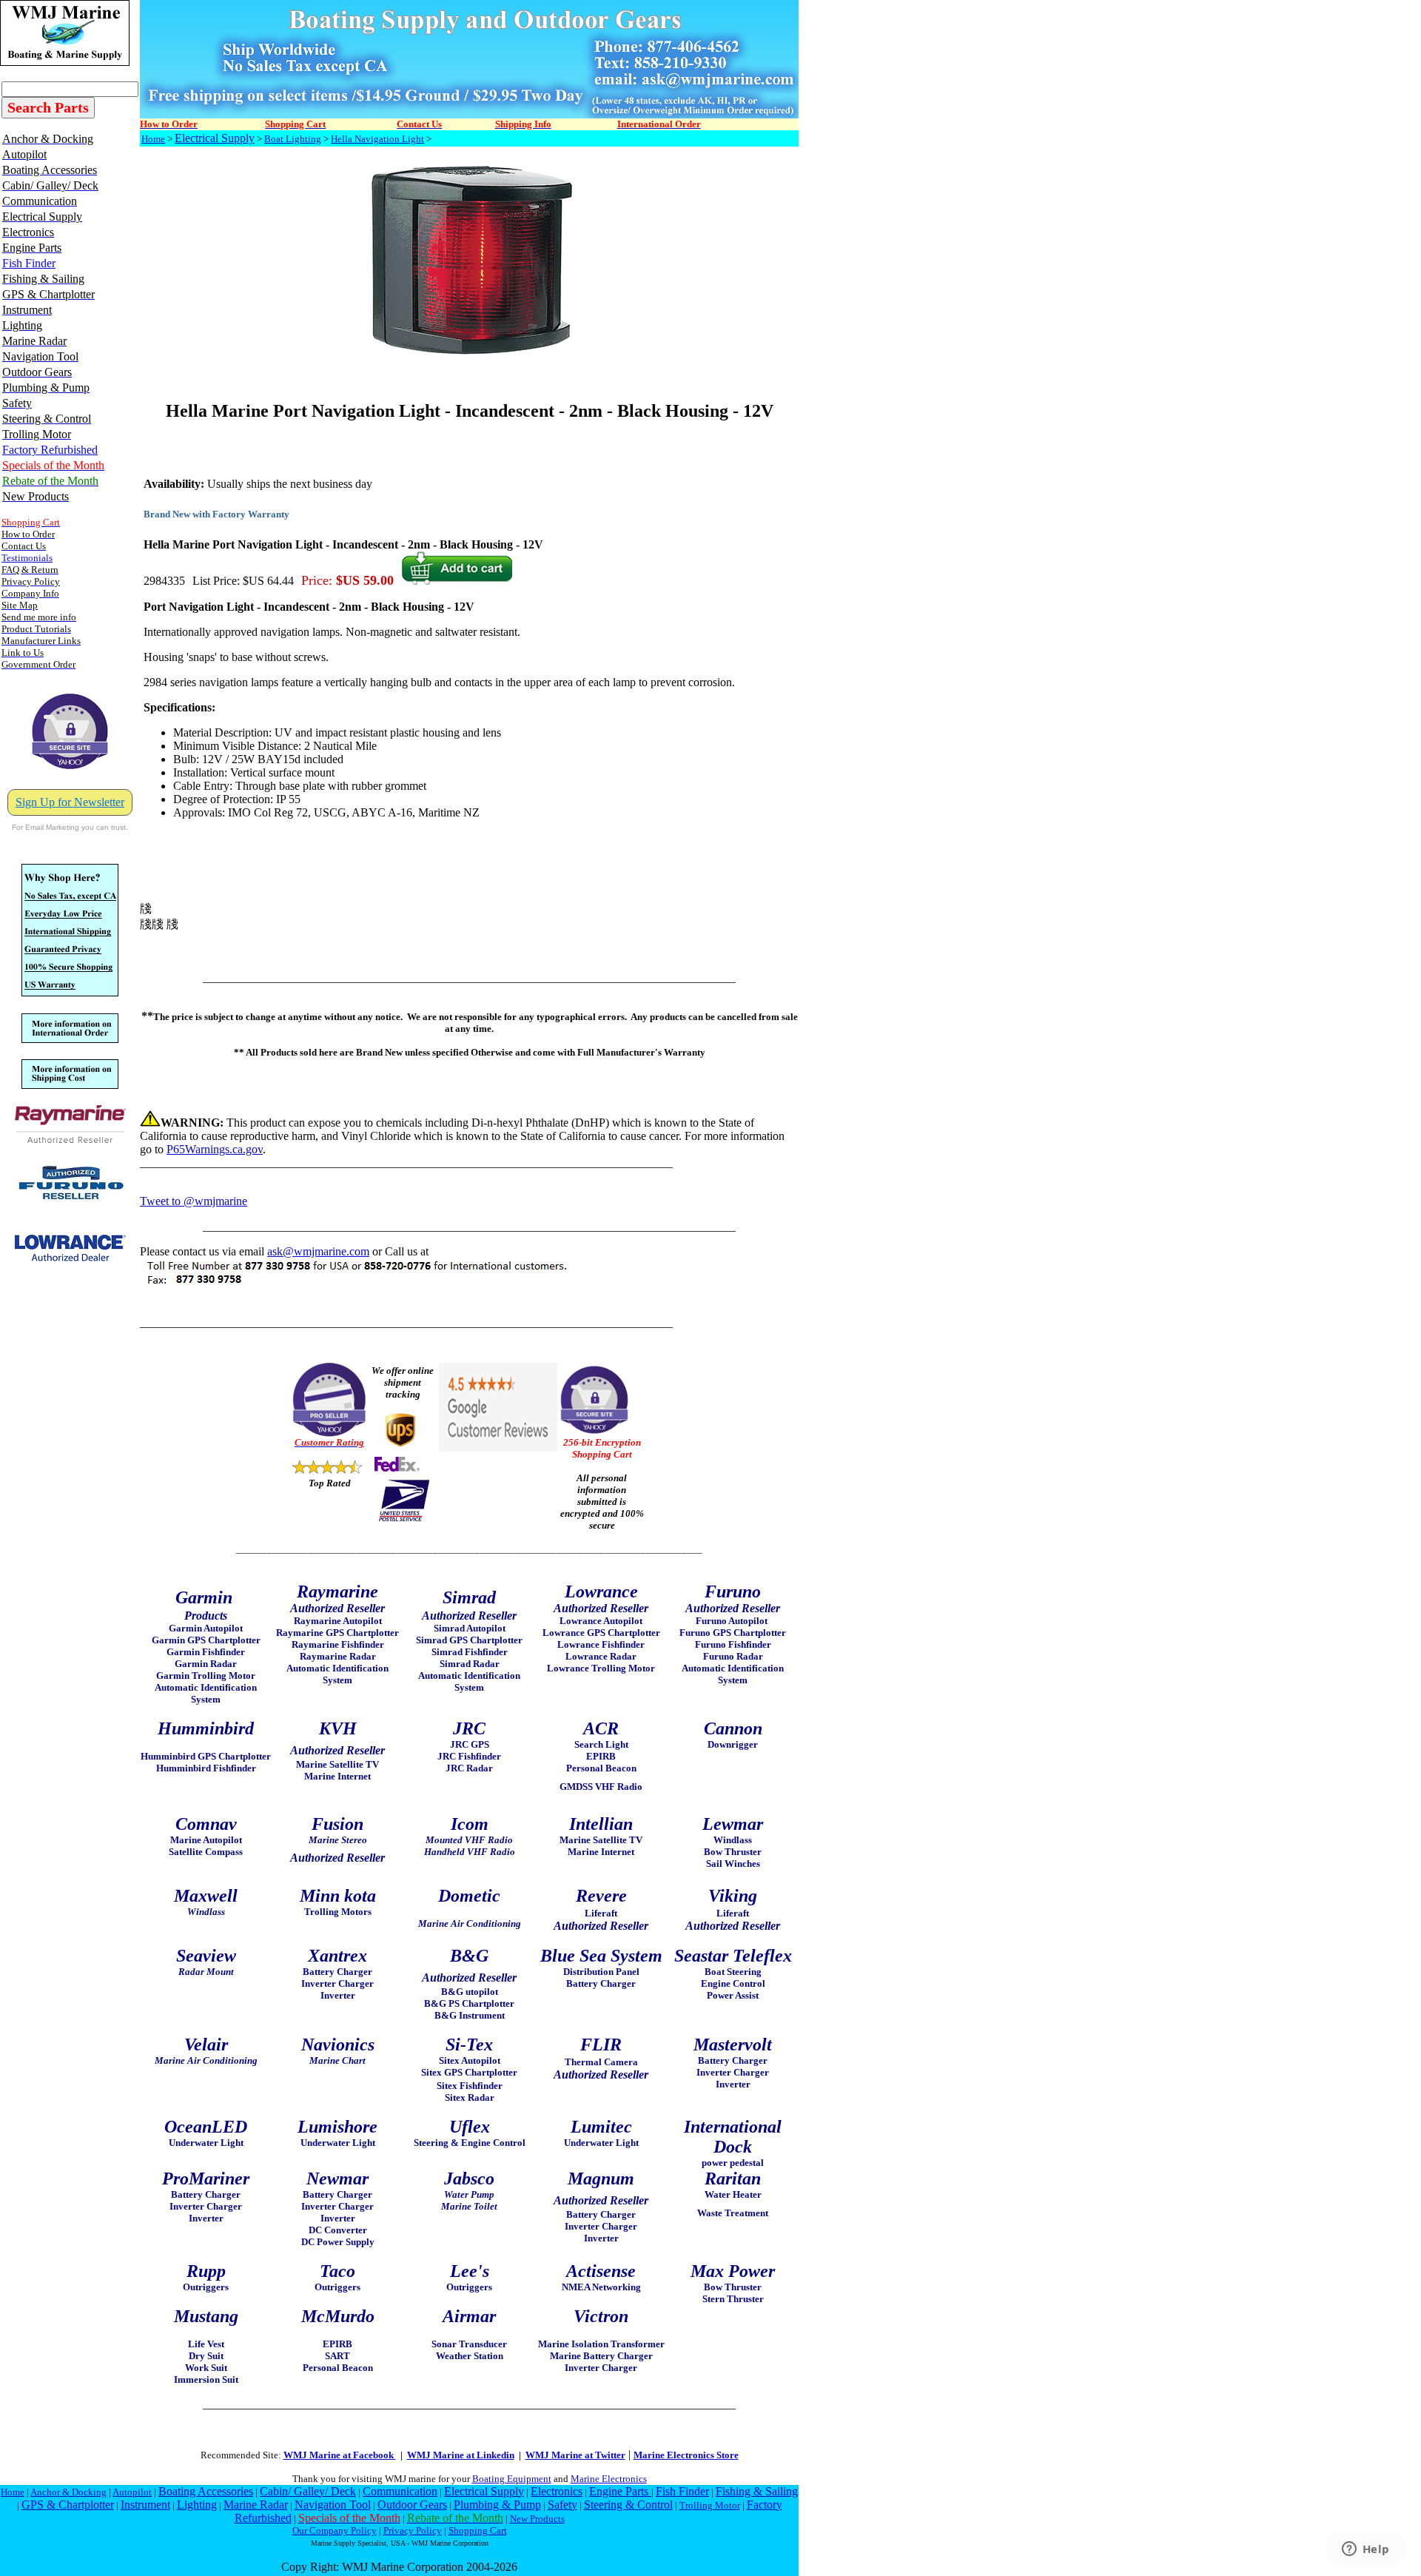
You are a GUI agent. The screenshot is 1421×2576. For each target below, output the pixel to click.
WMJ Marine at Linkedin (461, 2455)
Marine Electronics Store (686, 2455)
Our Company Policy (335, 2530)
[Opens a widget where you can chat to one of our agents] (1365, 2550)
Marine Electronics (609, 2479)
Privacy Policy (413, 2530)
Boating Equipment (512, 2479)
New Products (537, 2519)
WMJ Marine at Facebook (340, 2455)
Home (153, 139)
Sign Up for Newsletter (70, 802)
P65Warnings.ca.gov (215, 1149)
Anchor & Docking (68, 2492)
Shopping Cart (478, 2530)
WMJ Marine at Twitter (575, 2455)
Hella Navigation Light (377, 139)
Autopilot (132, 2492)
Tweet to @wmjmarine (194, 1201)
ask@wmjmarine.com (318, 1251)
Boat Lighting (293, 139)
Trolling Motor (710, 2505)
